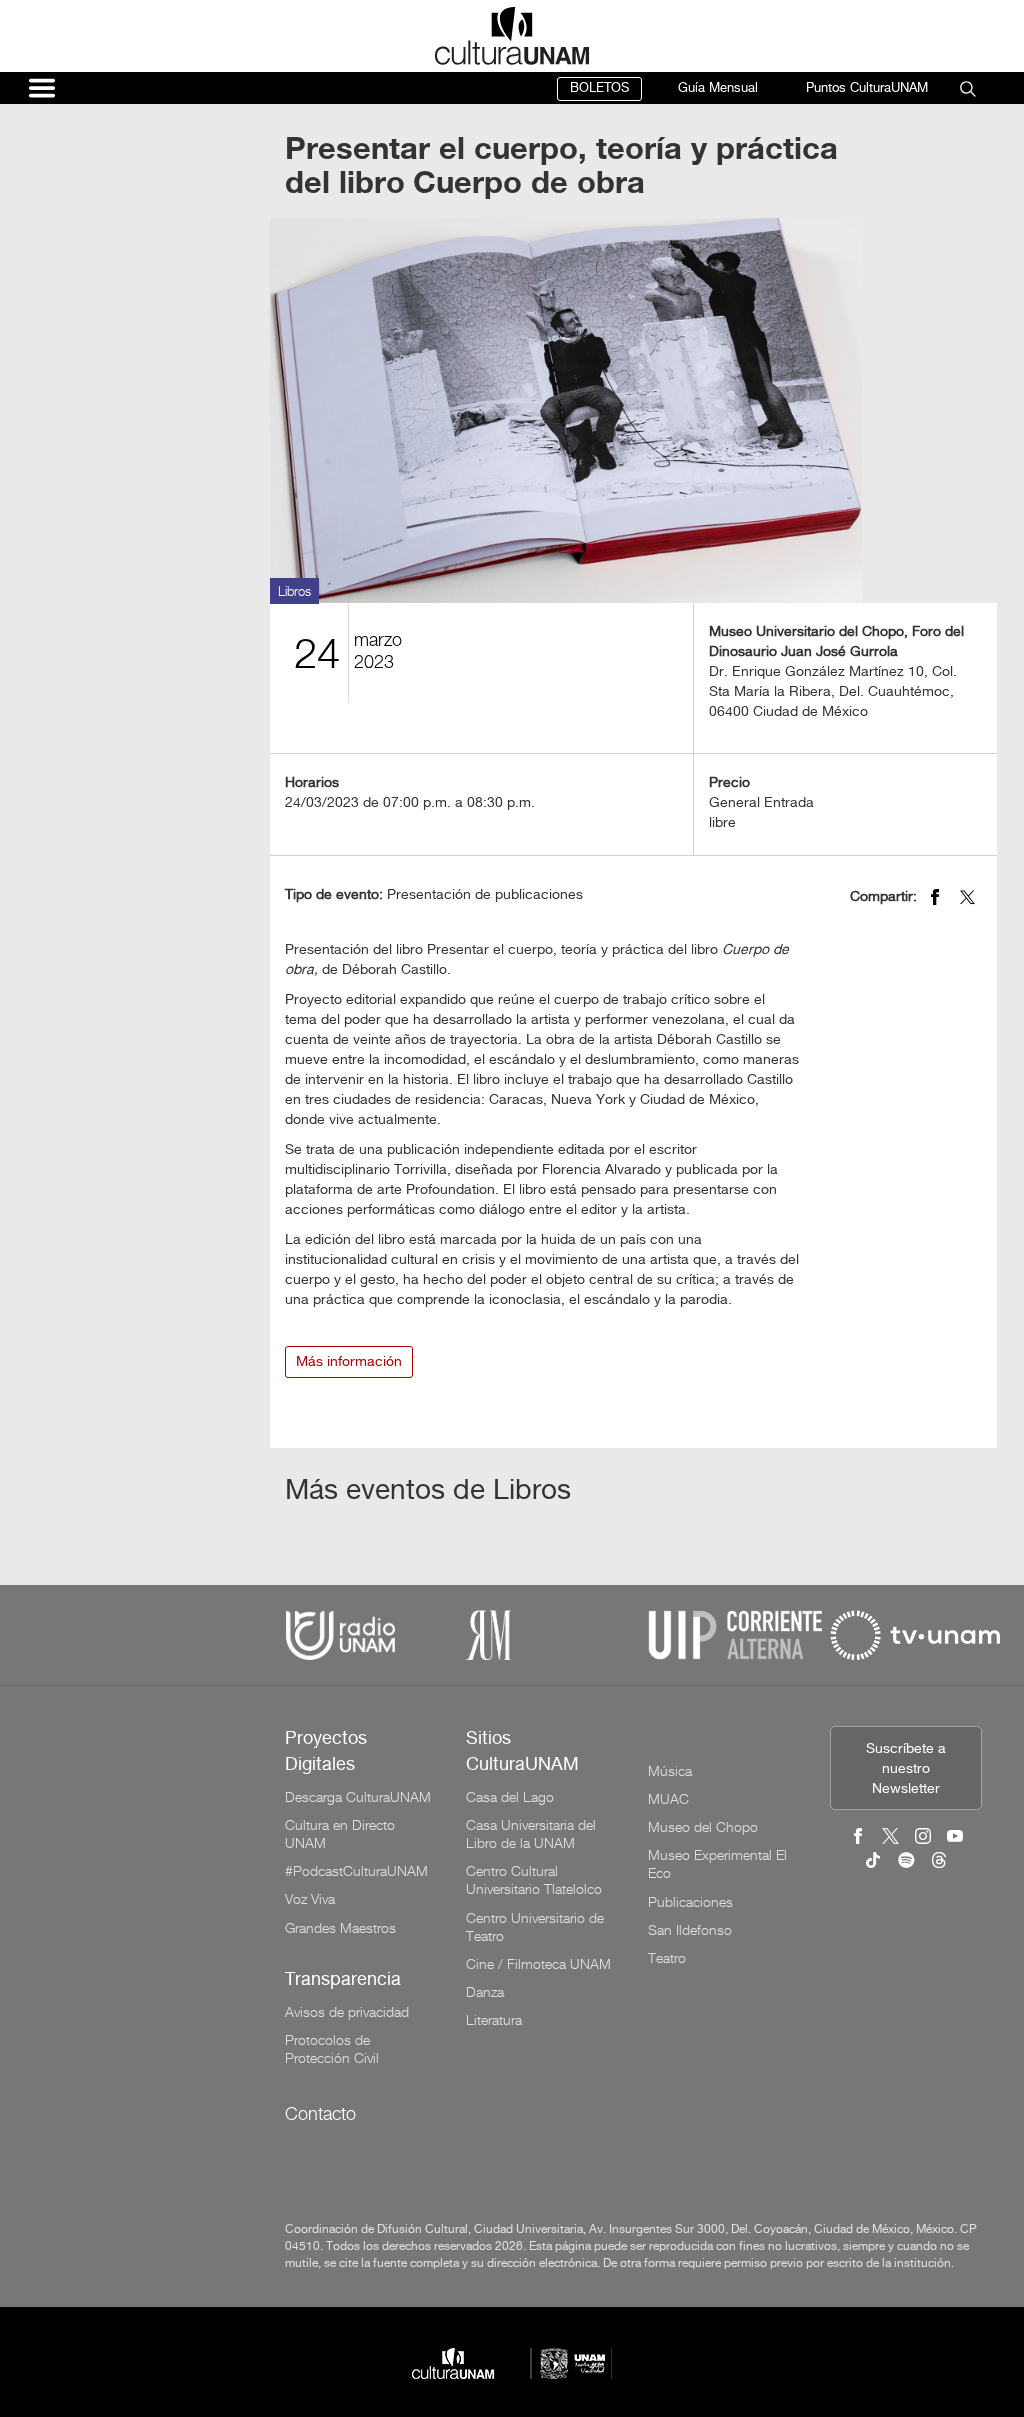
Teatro (667, 1958)
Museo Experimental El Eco (717, 1864)
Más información (349, 1362)
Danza (485, 1992)
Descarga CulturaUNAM (358, 1797)
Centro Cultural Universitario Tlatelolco (534, 1880)
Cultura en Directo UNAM (340, 1834)
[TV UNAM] (915, 1634)
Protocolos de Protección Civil (332, 2049)
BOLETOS (599, 88)
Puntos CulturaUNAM (867, 88)
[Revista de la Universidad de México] (488, 1634)
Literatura (494, 2020)
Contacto (320, 2113)
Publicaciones (690, 1902)
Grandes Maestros (340, 1928)
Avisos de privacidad (347, 2012)
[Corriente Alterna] (735, 1634)
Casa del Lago (510, 1797)
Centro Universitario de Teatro (535, 1927)
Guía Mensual (718, 88)
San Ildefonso (690, 1930)
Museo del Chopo (703, 1827)
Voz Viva (310, 1899)
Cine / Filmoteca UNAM (538, 1964)
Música (670, 1771)
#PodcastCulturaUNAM (356, 1871)
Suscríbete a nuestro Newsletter (906, 1769)
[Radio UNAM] (340, 1634)
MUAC (668, 1799)
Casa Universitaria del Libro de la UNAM (531, 1834)
